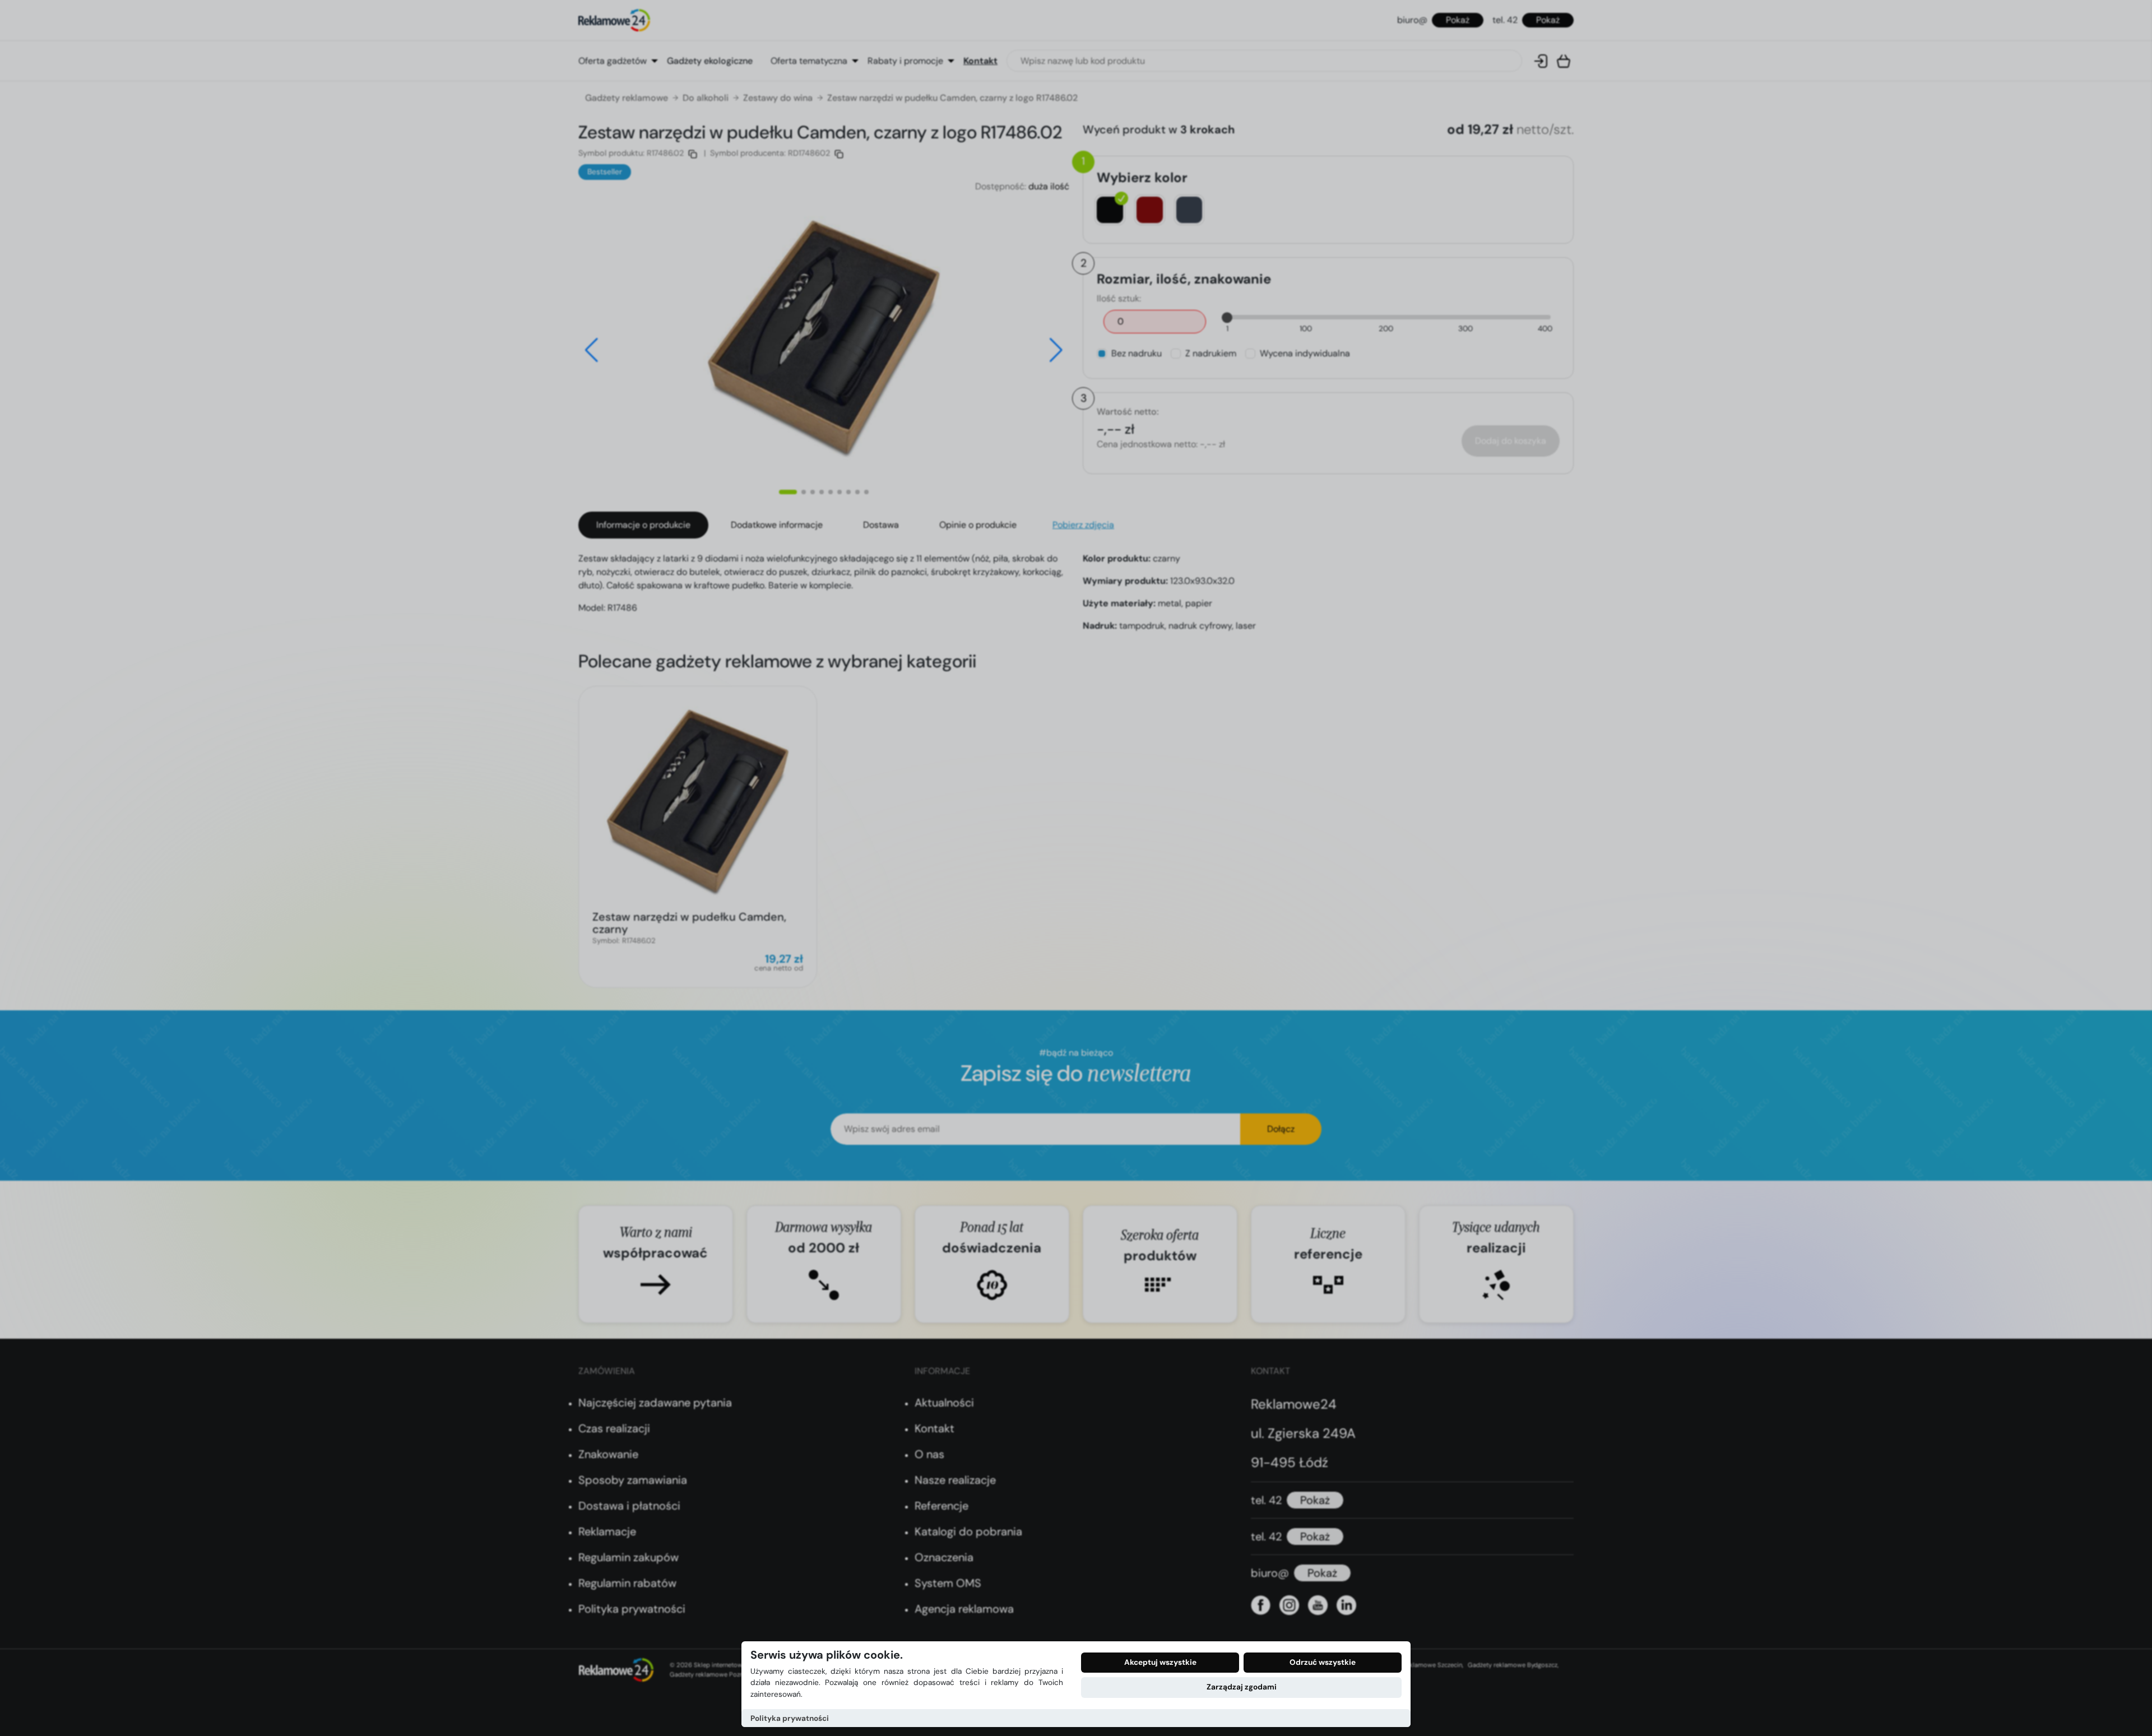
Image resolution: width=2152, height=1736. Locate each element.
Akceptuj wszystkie (1160, 1662)
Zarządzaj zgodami (1242, 1687)
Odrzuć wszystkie (1323, 1662)
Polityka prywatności (790, 1718)
